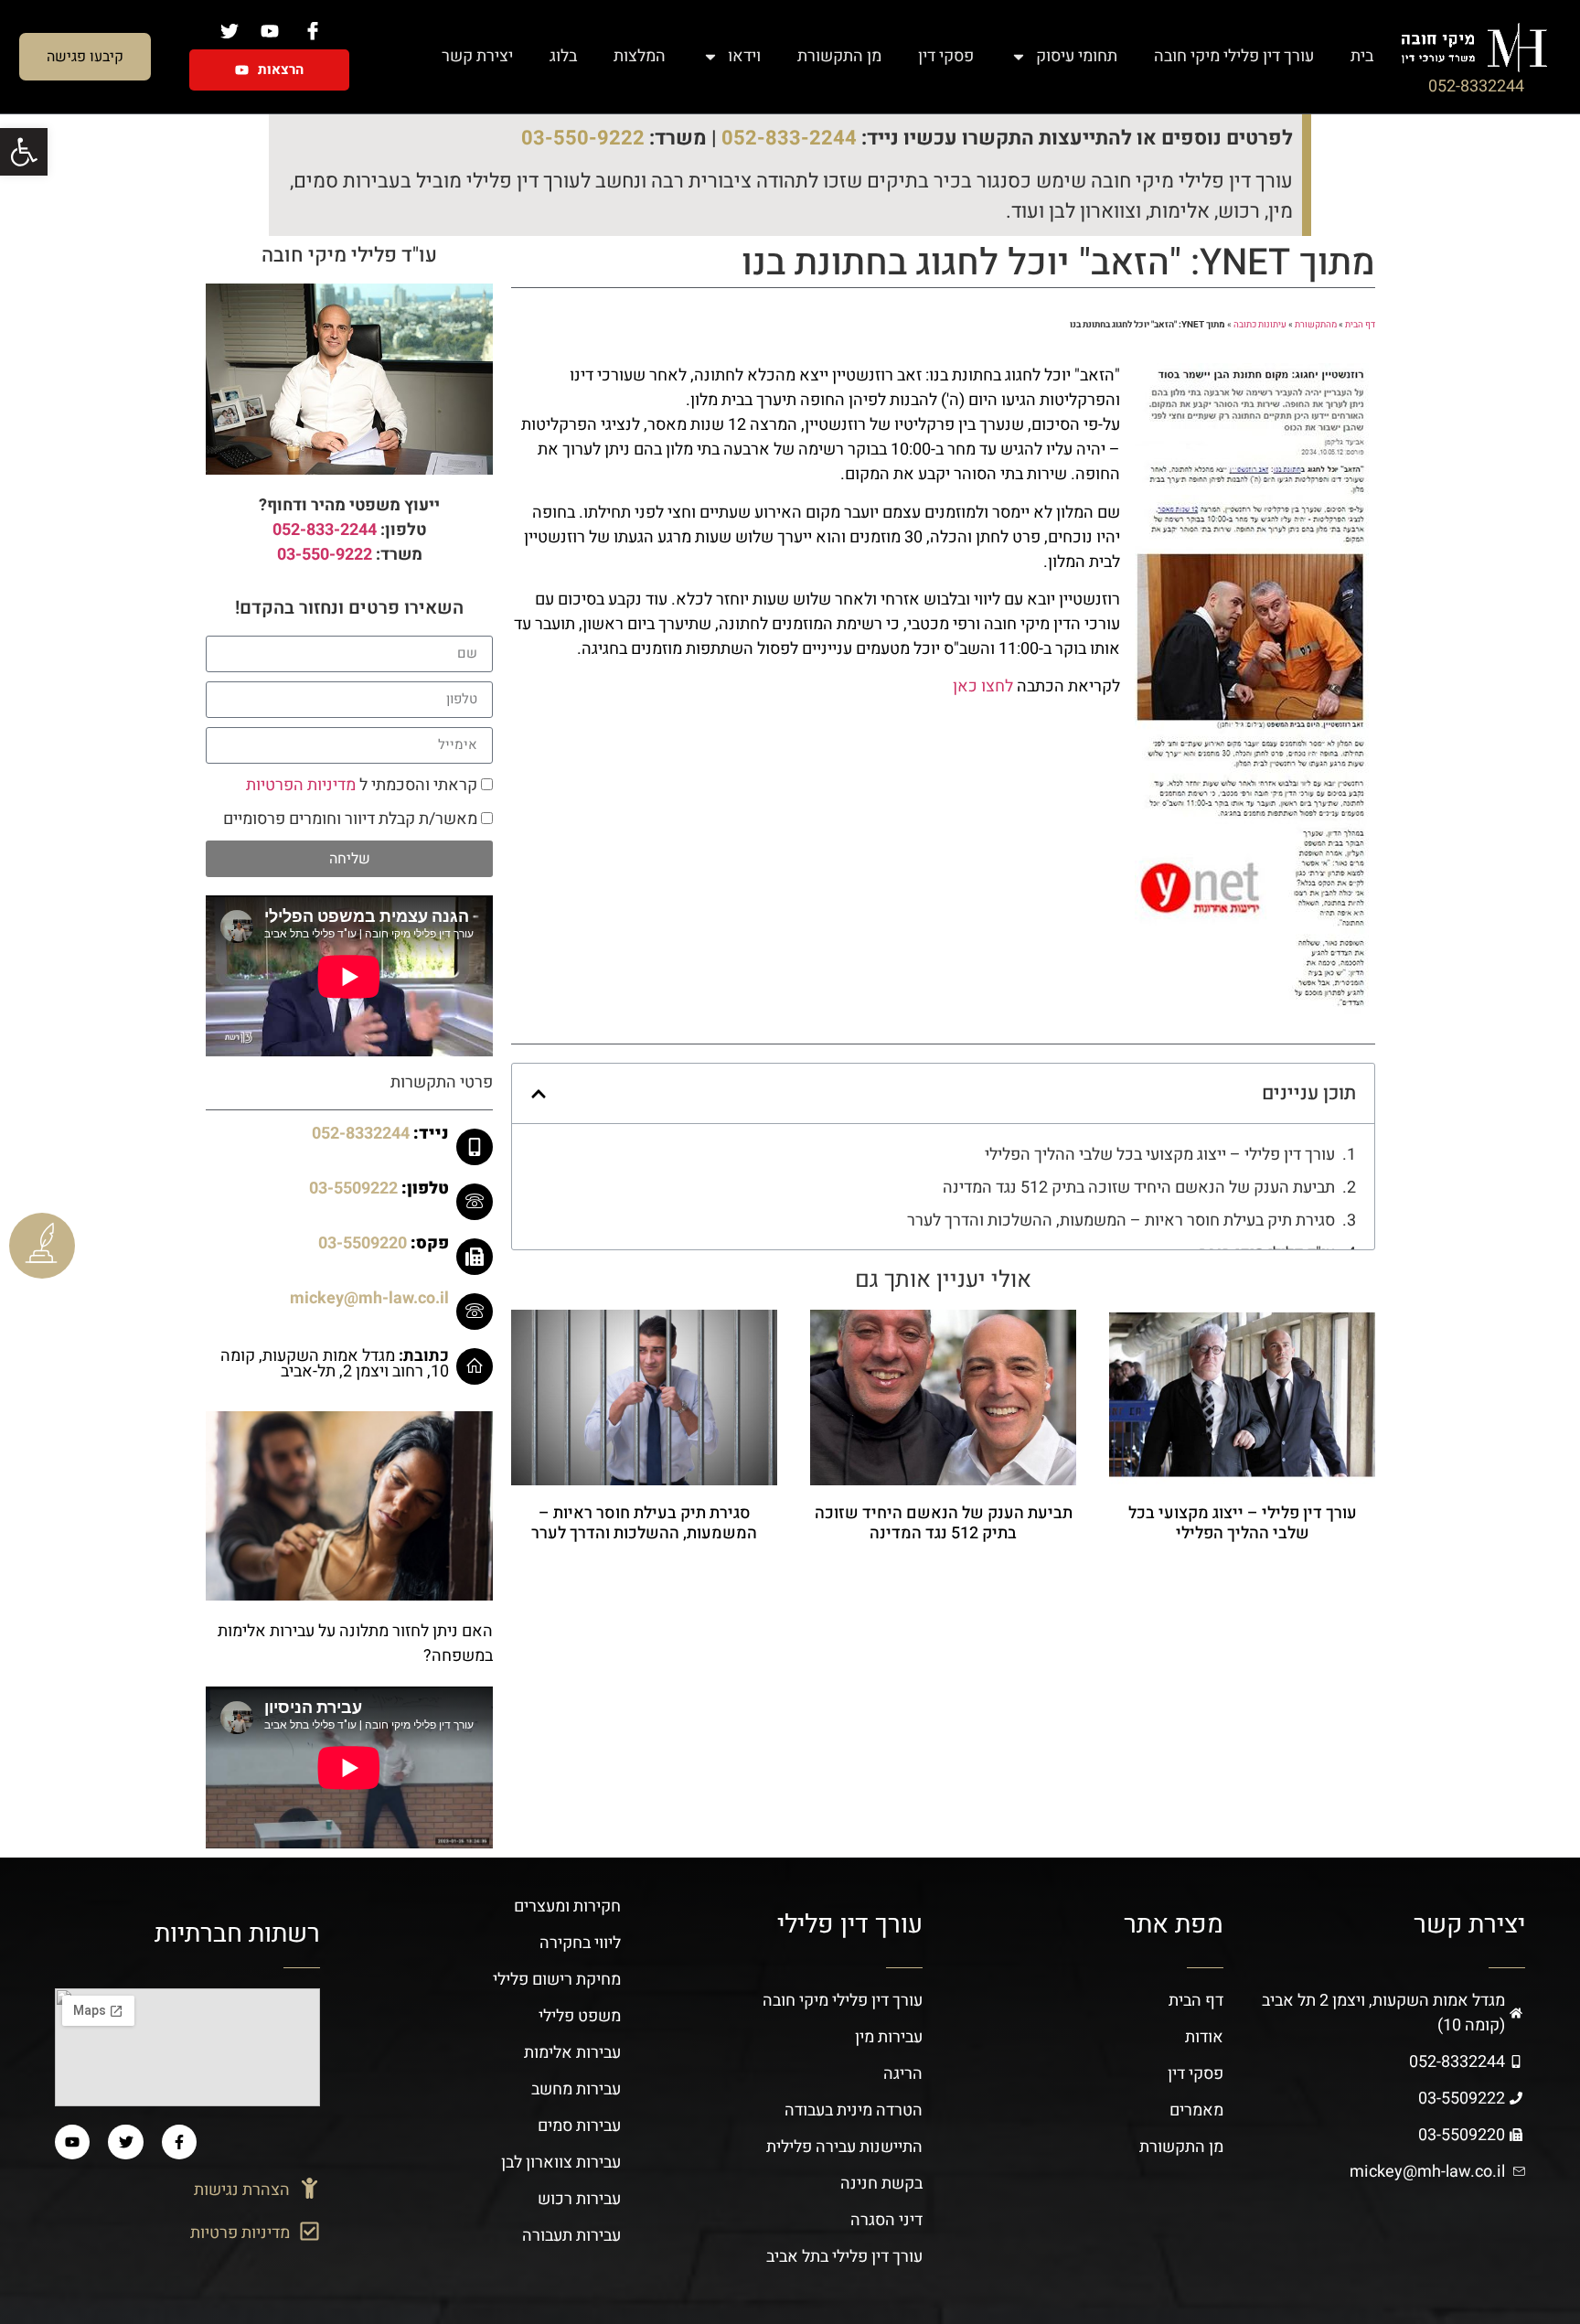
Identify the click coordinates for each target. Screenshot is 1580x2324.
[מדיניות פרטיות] (310, 2231)
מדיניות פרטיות (240, 2233)
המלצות (640, 56)
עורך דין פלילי (850, 1925)
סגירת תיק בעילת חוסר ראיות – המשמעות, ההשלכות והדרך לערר (1121, 1221)
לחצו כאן (983, 686)
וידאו (744, 56)
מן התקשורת (839, 56)
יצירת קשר (477, 56)
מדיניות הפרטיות (301, 785)
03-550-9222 (583, 138)
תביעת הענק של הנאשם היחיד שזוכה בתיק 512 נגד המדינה (1139, 1188)
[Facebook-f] (179, 2142)
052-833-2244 (789, 138)
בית (1362, 56)
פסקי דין (946, 56)
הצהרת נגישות (242, 2190)
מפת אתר (1174, 1925)
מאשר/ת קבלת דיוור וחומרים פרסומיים (350, 819)
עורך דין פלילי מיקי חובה (1234, 56)
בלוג (563, 56)
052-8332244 (1476, 86)
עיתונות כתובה (1260, 325)
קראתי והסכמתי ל (362, 785)
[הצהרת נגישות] (310, 2188)
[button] (539, 1094)
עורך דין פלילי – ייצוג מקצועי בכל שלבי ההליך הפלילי (1160, 1155)
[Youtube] (72, 2142)
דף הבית (1360, 325)
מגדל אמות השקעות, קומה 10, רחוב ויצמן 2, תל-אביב (335, 1364)
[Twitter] (125, 2142)
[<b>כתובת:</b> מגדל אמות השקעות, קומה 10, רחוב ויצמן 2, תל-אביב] (475, 1366)
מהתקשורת (1316, 325)
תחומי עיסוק (1077, 56)
